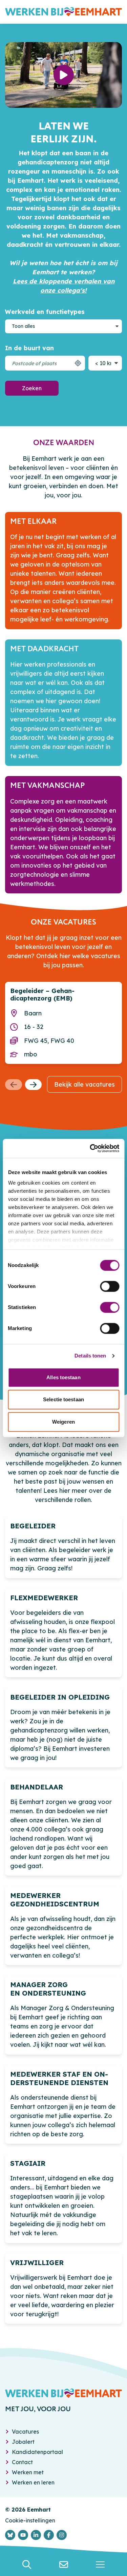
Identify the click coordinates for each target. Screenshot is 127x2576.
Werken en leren (33, 2482)
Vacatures (25, 2432)
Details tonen (90, 1356)
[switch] (110, 1286)
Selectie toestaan (63, 1399)
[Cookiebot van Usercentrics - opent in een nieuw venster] (90, 1148)
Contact (22, 2462)
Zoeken (32, 388)
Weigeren (63, 1422)
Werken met (28, 2472)
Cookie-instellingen (30, 2520)
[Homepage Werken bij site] (63, 12)
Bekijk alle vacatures (84, 1084)
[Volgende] (34, 1085)
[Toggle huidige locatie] (78, 363)
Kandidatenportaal (37, 2452)
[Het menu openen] (100, 2564)
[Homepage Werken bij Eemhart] (63, 2393)
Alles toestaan (63, 1377)
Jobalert (23, 2442)
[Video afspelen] (64, 75)
